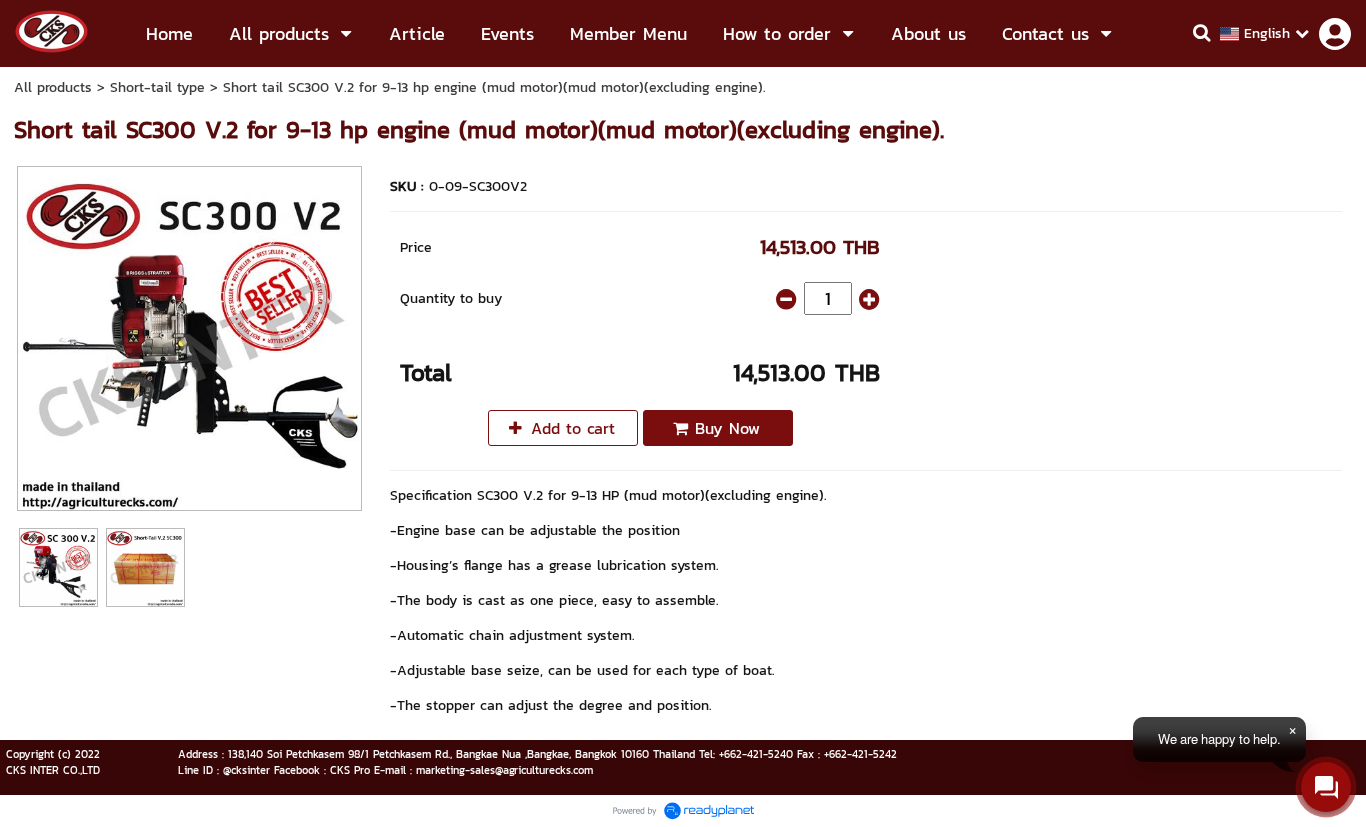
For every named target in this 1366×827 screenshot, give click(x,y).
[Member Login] (1335, 34)
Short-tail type (157, 87)
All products (53, 87)
